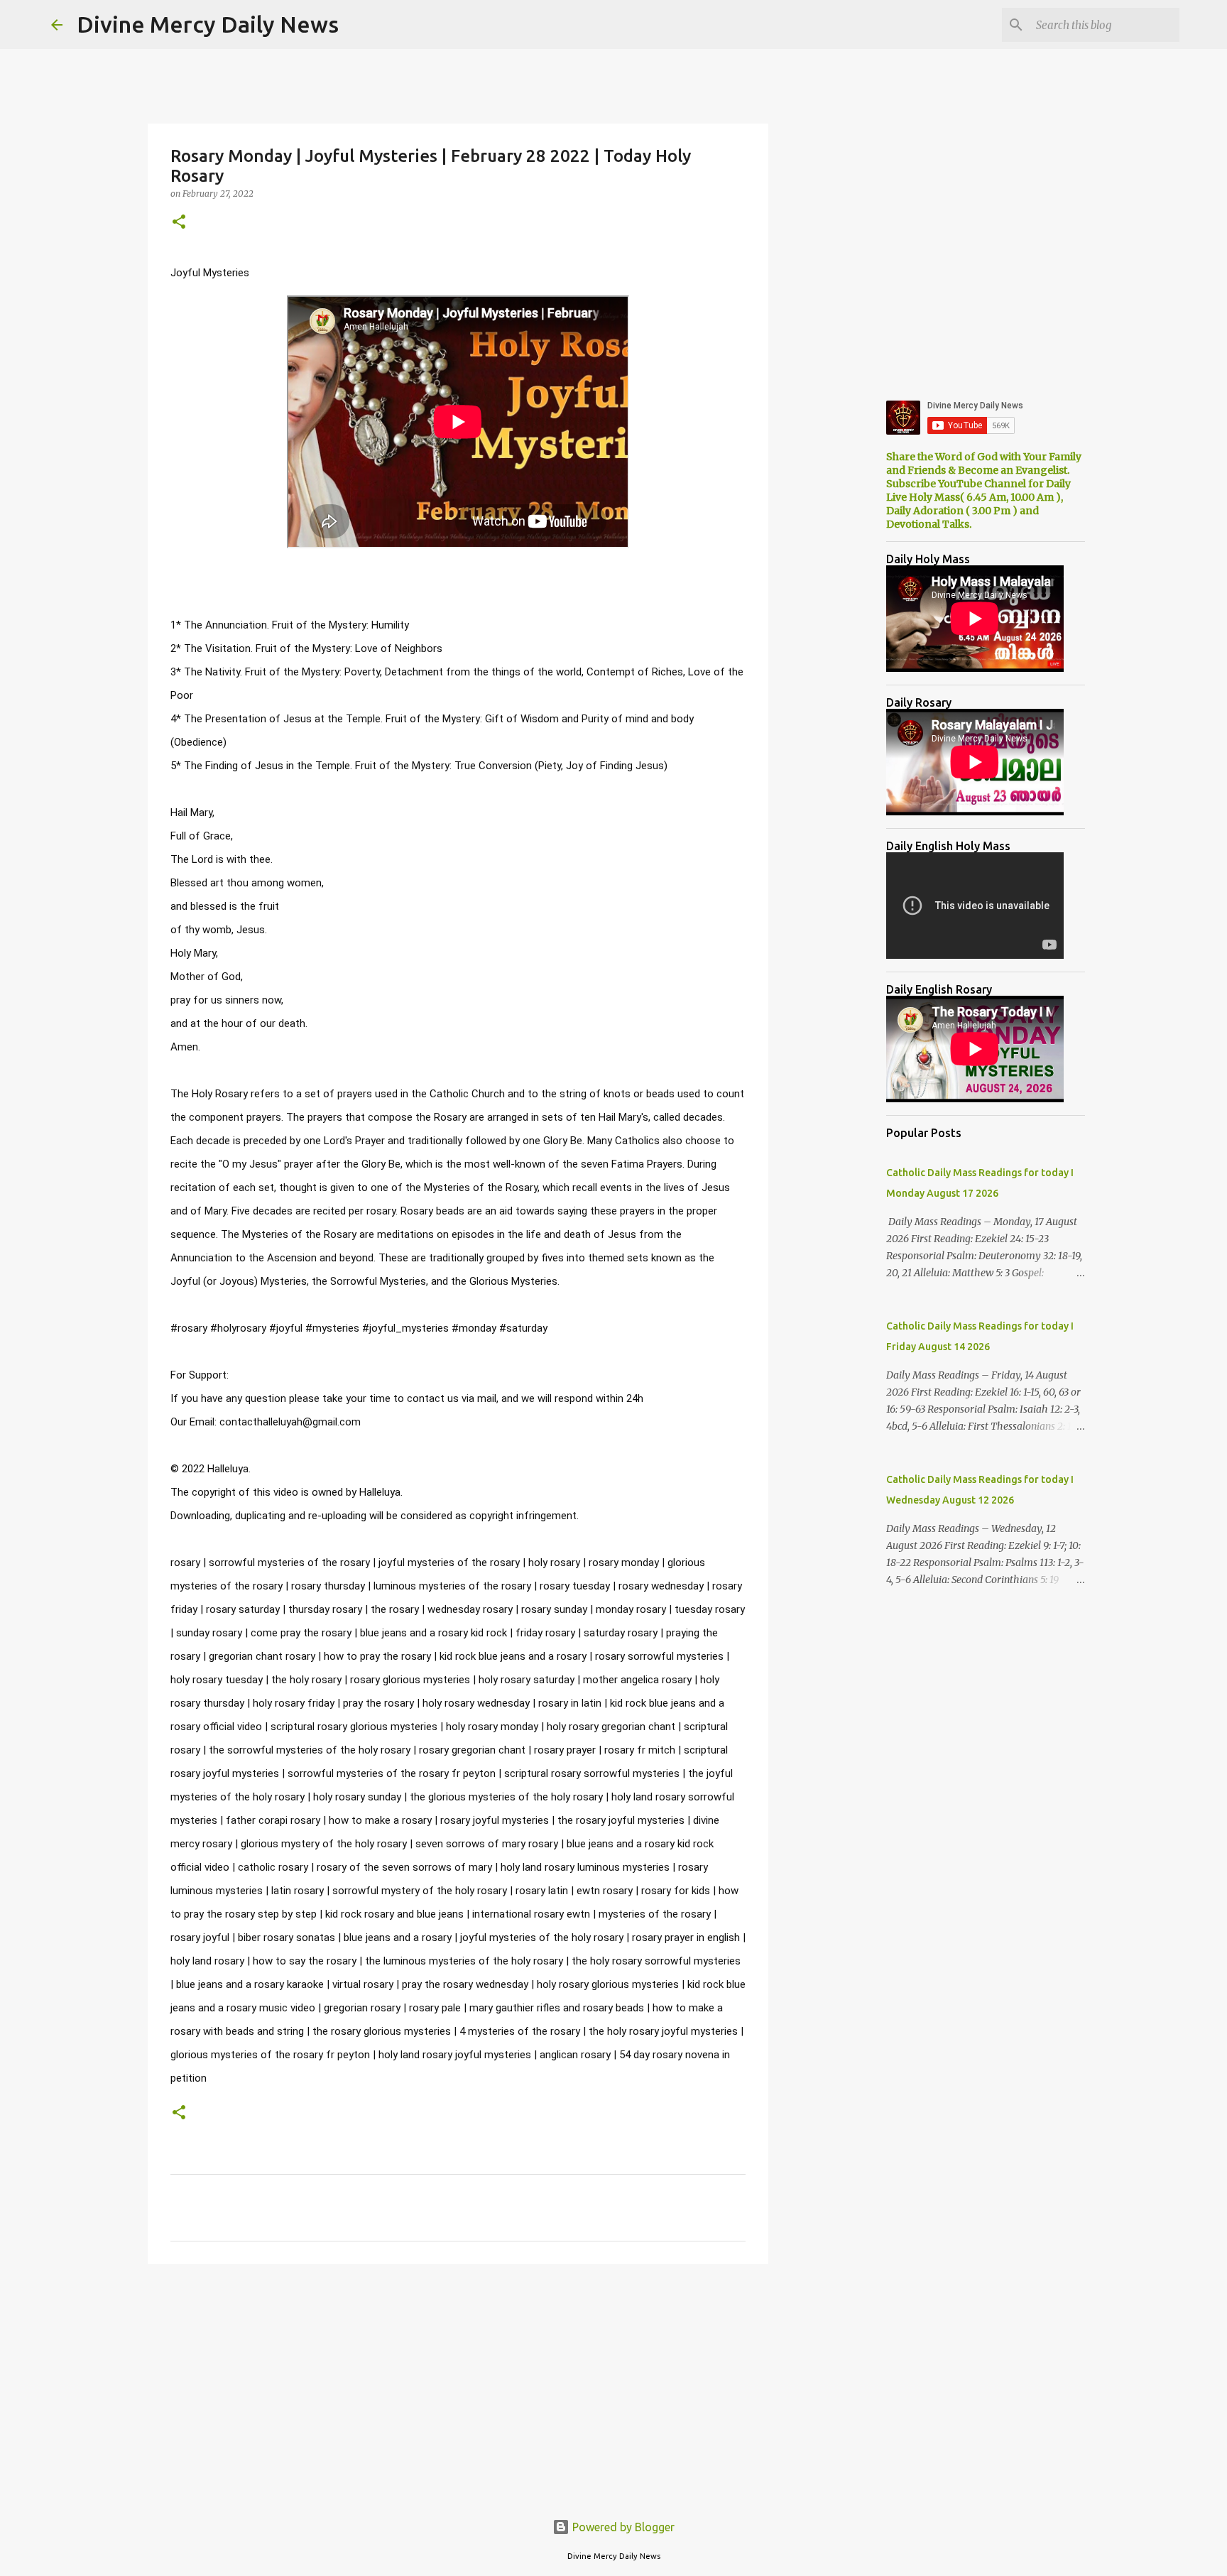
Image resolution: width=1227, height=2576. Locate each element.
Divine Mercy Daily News (208, 24)
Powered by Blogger (622, 2527)
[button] (179, 223)
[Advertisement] (458, 2385)
